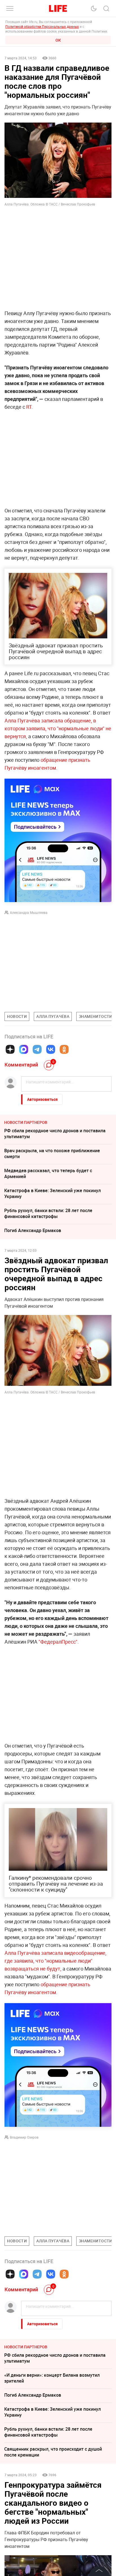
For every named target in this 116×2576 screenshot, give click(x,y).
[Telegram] (37, 1049)
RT (29, 407)
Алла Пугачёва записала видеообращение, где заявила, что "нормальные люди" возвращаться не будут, (55, 1961)
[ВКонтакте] (51, 1049)
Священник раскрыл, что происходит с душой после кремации (53, 2452)
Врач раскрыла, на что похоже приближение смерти (52, 1153)
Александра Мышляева (29, 912)
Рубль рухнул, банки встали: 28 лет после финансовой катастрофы (48, 1213)
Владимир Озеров (24, 2137)
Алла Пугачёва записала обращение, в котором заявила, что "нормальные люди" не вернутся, (58, 728)
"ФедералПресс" (58, 1642)
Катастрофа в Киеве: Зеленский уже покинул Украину (53, 1193)
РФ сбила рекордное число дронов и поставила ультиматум (55, 1134)
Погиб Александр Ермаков (33, 1230)
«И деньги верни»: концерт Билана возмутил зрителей (52, 2378)
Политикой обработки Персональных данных (42, 26)
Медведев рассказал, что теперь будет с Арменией (48, 1173)
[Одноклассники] (64, 1049)
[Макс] (24, 1049)
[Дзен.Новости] (10, 1049)
